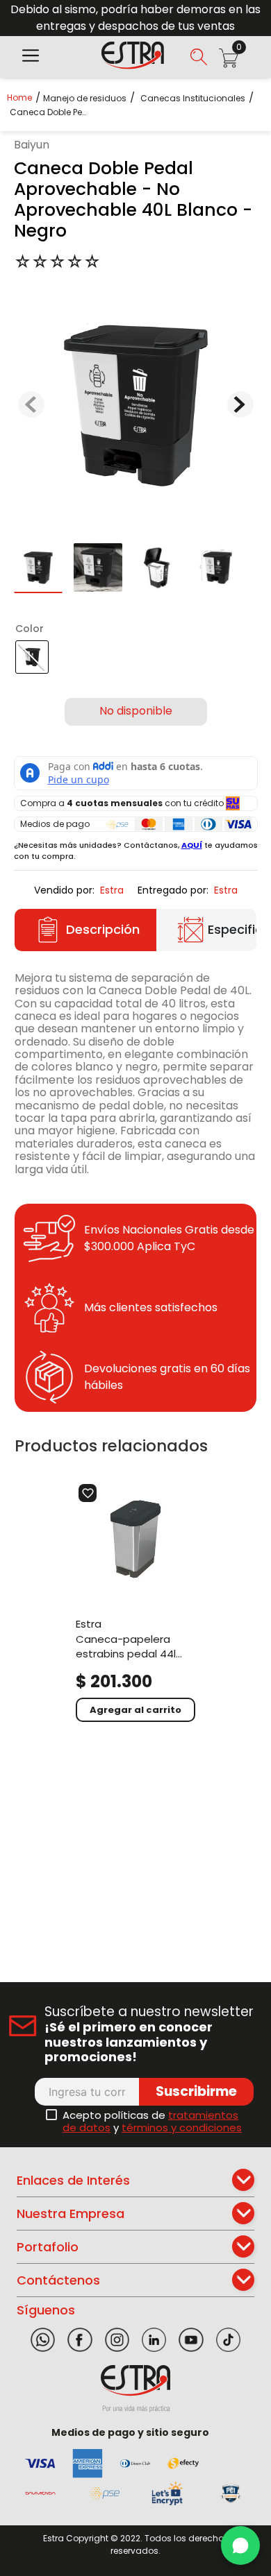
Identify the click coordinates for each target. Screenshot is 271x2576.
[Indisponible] (136, 712)
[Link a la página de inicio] (24, 97)
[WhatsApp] (240, 2545)
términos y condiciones (182, 2127)
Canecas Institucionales (193, 99)
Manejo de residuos (85, 99)
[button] (31, 57)
